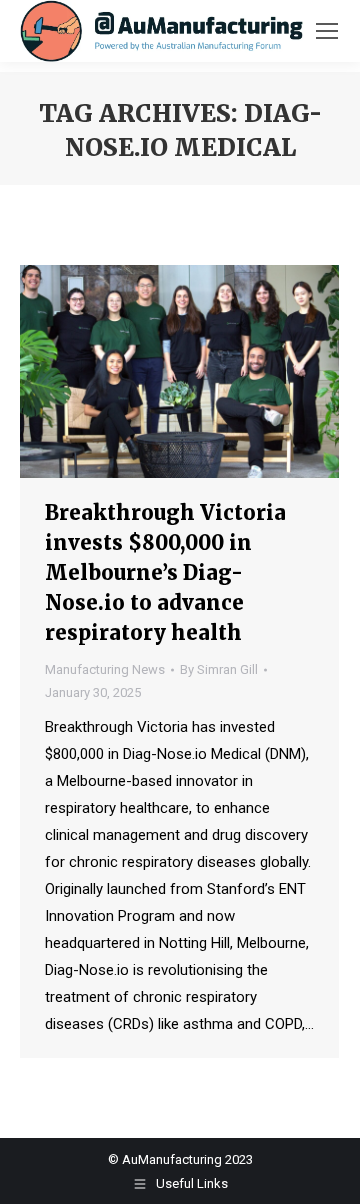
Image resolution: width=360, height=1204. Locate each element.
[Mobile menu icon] (327, 31)
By (219, 669)
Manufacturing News (105, 669)
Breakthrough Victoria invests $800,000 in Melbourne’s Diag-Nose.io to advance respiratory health (165, 572)
